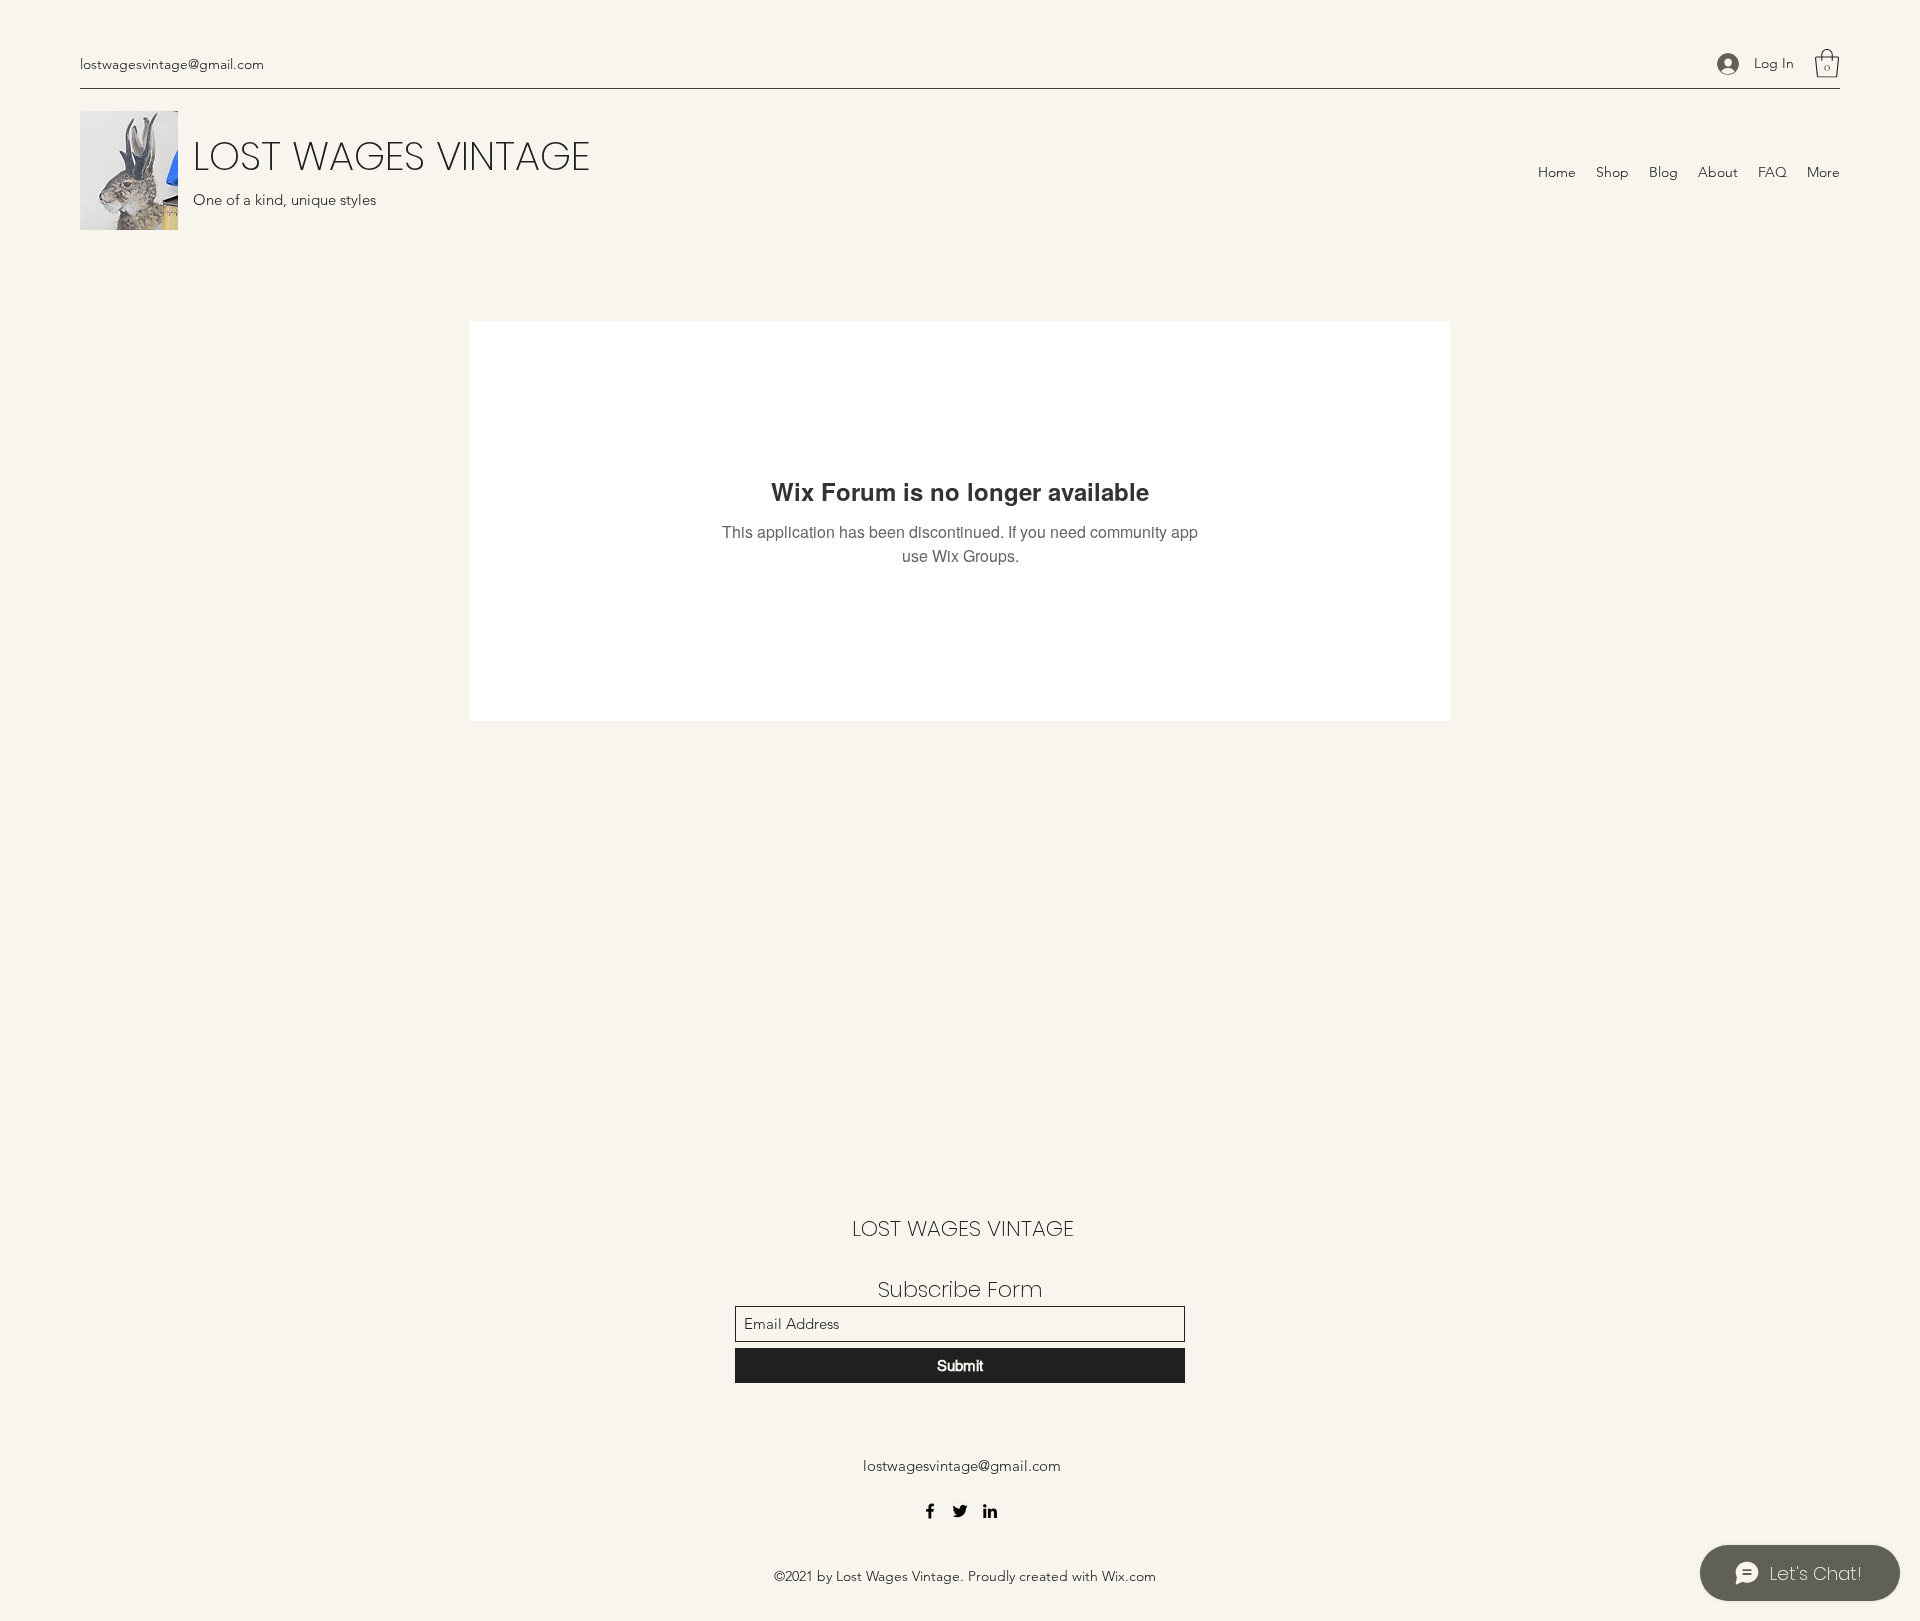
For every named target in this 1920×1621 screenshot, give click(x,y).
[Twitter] (960, 1511)
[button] (1827, 63)
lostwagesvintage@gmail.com (172, 64)
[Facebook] (930, 1511)
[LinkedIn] (990, 1511)
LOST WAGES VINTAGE (391, 156)
